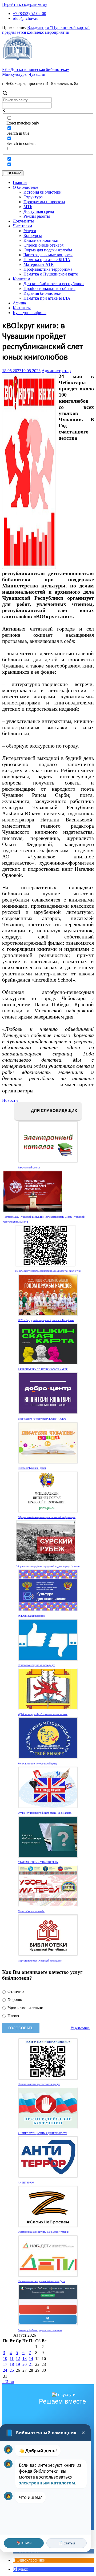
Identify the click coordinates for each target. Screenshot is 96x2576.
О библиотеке (25, 187)
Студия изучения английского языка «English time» (45, 1813)
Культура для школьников (31, 1616)
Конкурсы (33, 235)
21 (31, 2364)
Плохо (13, 2016)
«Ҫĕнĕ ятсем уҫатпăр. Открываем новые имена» (43, 1714)
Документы (23, 221)
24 (5, 2370)
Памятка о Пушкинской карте (51, 274)
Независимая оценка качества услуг (36, 1665)
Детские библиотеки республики (54, 284)
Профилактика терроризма (48, 269)
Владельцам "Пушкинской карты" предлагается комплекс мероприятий (46, 30)
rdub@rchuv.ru (26, 18)
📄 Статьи (67, 2543)
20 (25, 2364)
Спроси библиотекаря (43, 245)
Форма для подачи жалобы (48, 250)
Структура (33, 197)
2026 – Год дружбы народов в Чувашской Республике (46, 1320)
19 (18, 2364)
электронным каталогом (47, 2483)
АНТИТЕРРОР (26, 2183)
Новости (10, 1100)
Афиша (19, 303)
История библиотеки (43, 192)
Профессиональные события (49, 288)
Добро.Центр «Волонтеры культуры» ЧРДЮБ (42, 1419)
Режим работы (37, 216)
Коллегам (21, 279)
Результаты (80, 2028)
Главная (20, 182)
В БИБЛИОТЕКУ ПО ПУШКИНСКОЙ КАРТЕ (43, 1370)
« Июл (8, 2382)
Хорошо (14, 1999)
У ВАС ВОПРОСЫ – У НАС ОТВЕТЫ (38, 1862)
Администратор (56, 371)
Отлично (15, 1991)
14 (31, 2358)
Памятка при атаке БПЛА (47, 260)
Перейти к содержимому (25, 4)
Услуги (30, 231)
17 (5, 2364)
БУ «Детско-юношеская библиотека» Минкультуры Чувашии (36, 72)
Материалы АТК (39, 264)
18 (12, 2364)
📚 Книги (24, 2543)
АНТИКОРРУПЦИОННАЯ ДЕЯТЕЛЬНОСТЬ (43, 2133)
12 (18, 2358)
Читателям (22, 226)
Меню (16, 173)
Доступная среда (39, 211)
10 (5, 2358)
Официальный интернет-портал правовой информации (47, 1517)
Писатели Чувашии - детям (32, 1468)
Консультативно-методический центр (38, 1764)
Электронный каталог (29, 1168)
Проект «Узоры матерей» (31, 1911)
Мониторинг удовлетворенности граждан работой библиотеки (48, 1271)
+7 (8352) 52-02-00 (29, 14)
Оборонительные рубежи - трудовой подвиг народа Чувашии (48, 1567)
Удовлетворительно (25, 2008)
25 (12, 2370)
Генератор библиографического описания (40, 2330)
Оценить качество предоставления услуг (39, 2084)
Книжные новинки (41, 240)
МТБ (28, 207)
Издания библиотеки (43, 293)
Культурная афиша (30, 313)
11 (12, 2358)
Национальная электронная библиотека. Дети (41, 2281)
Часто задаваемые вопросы (48, 255)
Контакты (22, 308)
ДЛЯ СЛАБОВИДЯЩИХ (53, 1111)
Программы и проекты (44, 202)
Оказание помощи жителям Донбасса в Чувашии (43, 2232)
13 (25, 2358)
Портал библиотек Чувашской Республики (40, 1961)
